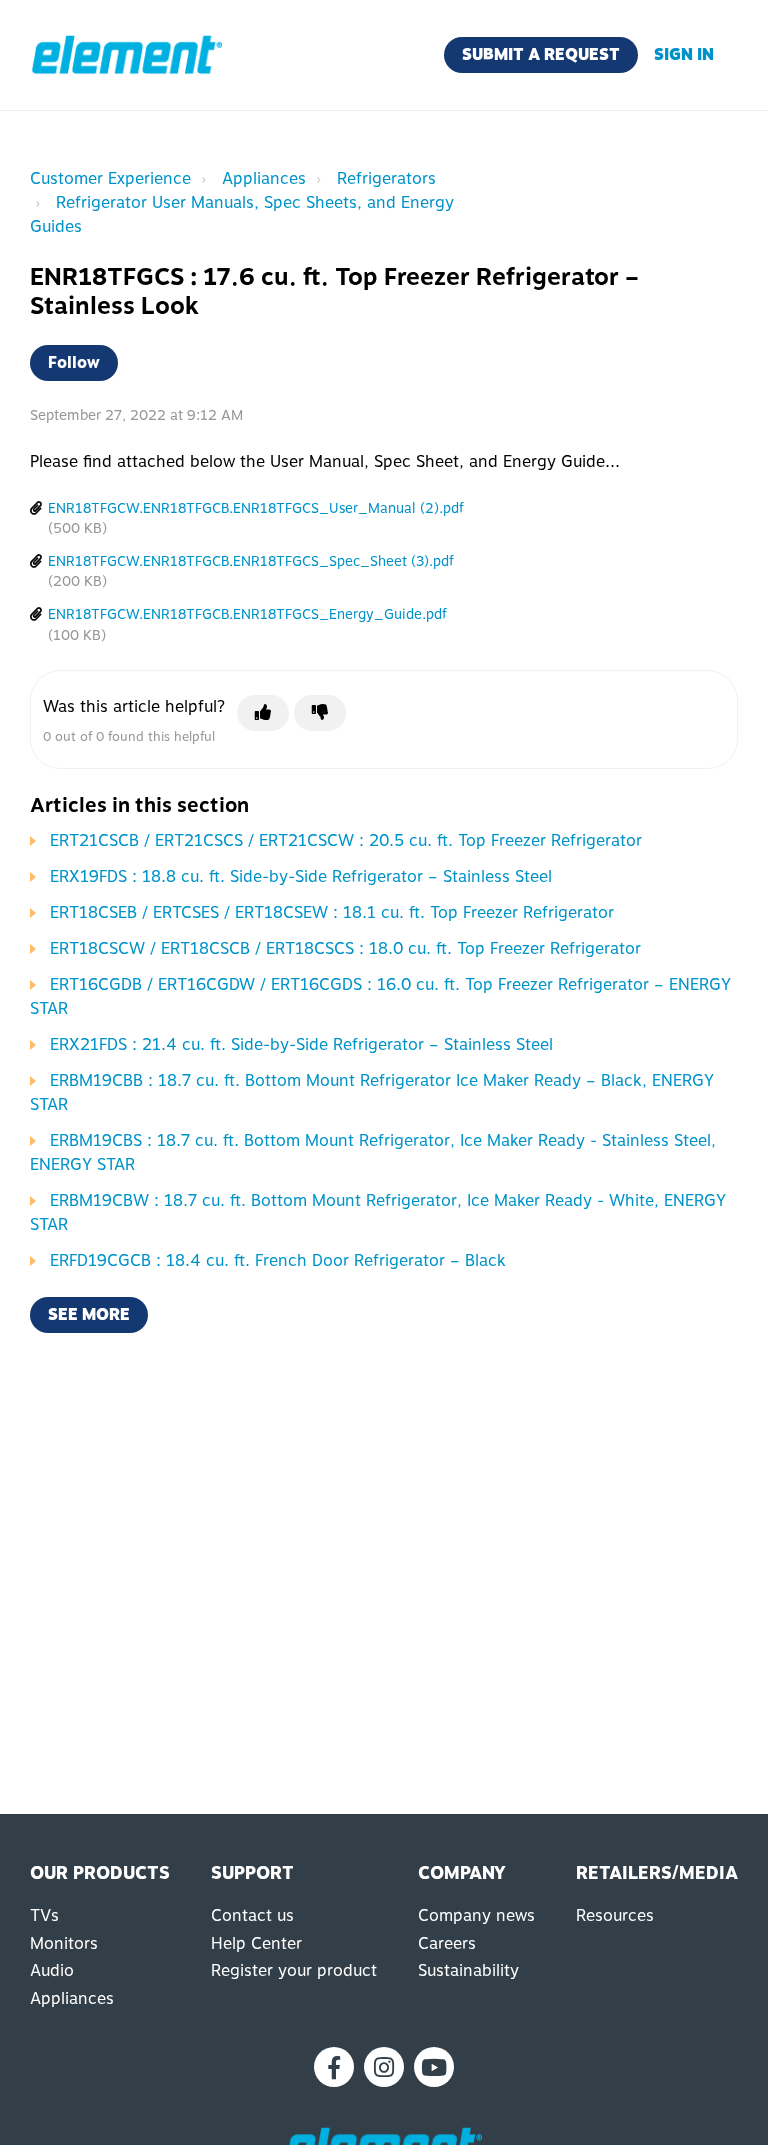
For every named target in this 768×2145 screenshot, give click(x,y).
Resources (615, 1915)
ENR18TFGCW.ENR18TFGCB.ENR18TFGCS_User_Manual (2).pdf (256, 508)
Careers (447, 1943)
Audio (52, 1970)
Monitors (64, 1943)
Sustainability (468, 1970)
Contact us (252, 1915)
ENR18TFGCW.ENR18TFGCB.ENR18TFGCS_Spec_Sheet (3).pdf (251, 561)
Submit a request (541, 54)
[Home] (127, 55)
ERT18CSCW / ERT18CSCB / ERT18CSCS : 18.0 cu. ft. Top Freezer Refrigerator (345, 948)
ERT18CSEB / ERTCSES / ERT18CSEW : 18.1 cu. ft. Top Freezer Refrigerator (332, 912)
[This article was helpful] (263, 713)
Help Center (256, 1943)
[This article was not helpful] (320, 713)
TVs (44, 1915)
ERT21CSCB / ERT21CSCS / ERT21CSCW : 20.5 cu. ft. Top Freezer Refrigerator (346, 840)
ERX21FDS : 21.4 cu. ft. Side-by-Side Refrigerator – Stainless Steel (301, 1044)
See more (89, 1314)
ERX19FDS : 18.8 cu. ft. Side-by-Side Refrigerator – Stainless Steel (301, 876)
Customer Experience (110, 178)
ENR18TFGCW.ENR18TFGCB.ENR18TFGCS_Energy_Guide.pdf (247, 614)
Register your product (294, 1970)
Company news (476, 1915)
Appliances (264, 178)
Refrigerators (386, 178)
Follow (74, 362)
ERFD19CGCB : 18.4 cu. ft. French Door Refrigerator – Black (278, 1260)
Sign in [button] (684, 54)
